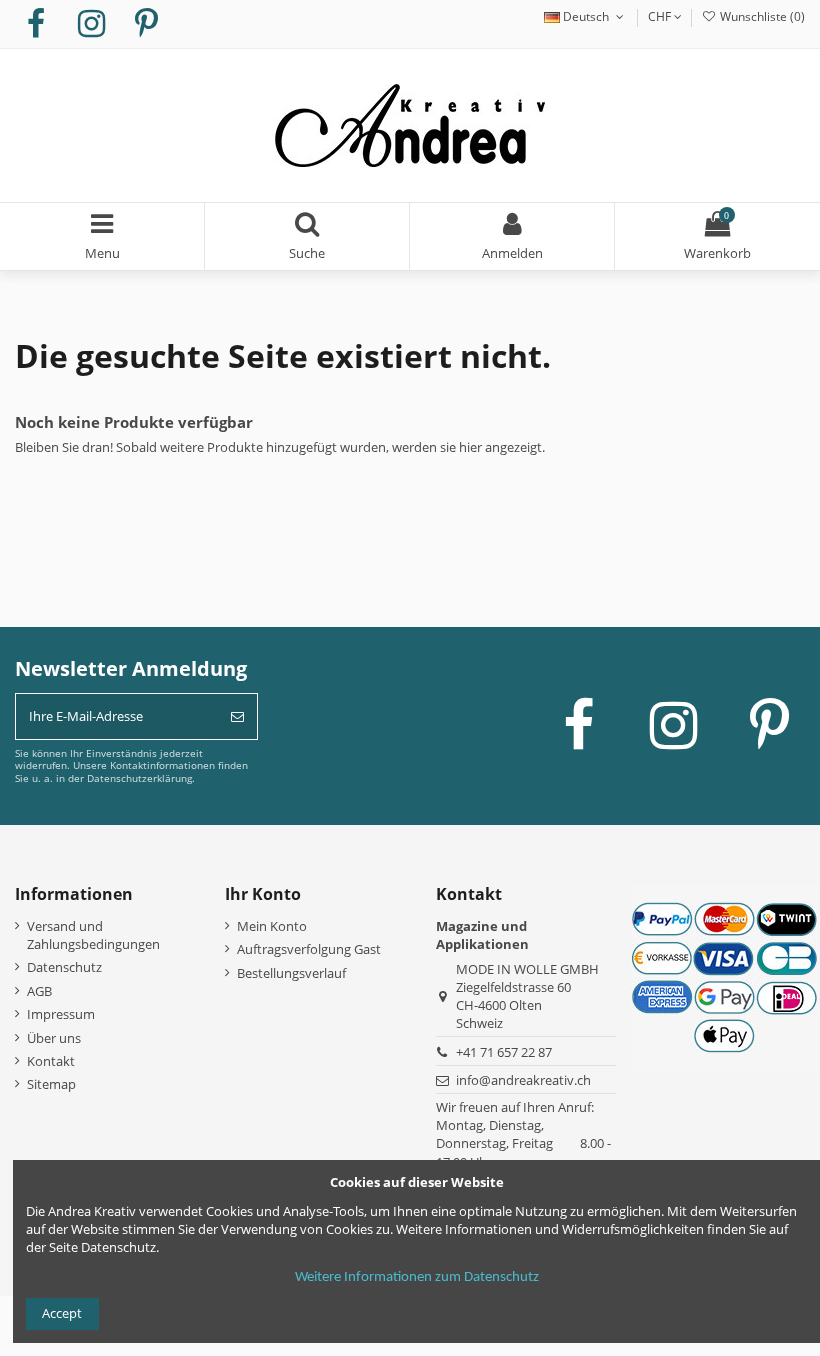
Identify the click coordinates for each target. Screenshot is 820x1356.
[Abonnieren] (237, 717)
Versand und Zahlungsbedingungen (93, 935)
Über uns (54, 1038)
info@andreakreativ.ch (523, 1080)
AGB (39, 991)
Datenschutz (64, 967)
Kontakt (51, 1061)
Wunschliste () (761, 16)
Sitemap (51, 1084)
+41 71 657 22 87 (504, 1052)
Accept (62, 1313)
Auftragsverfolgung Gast (309, 949)
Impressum (61, 1014)
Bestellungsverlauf (291, 973)
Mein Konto (272, 926)
